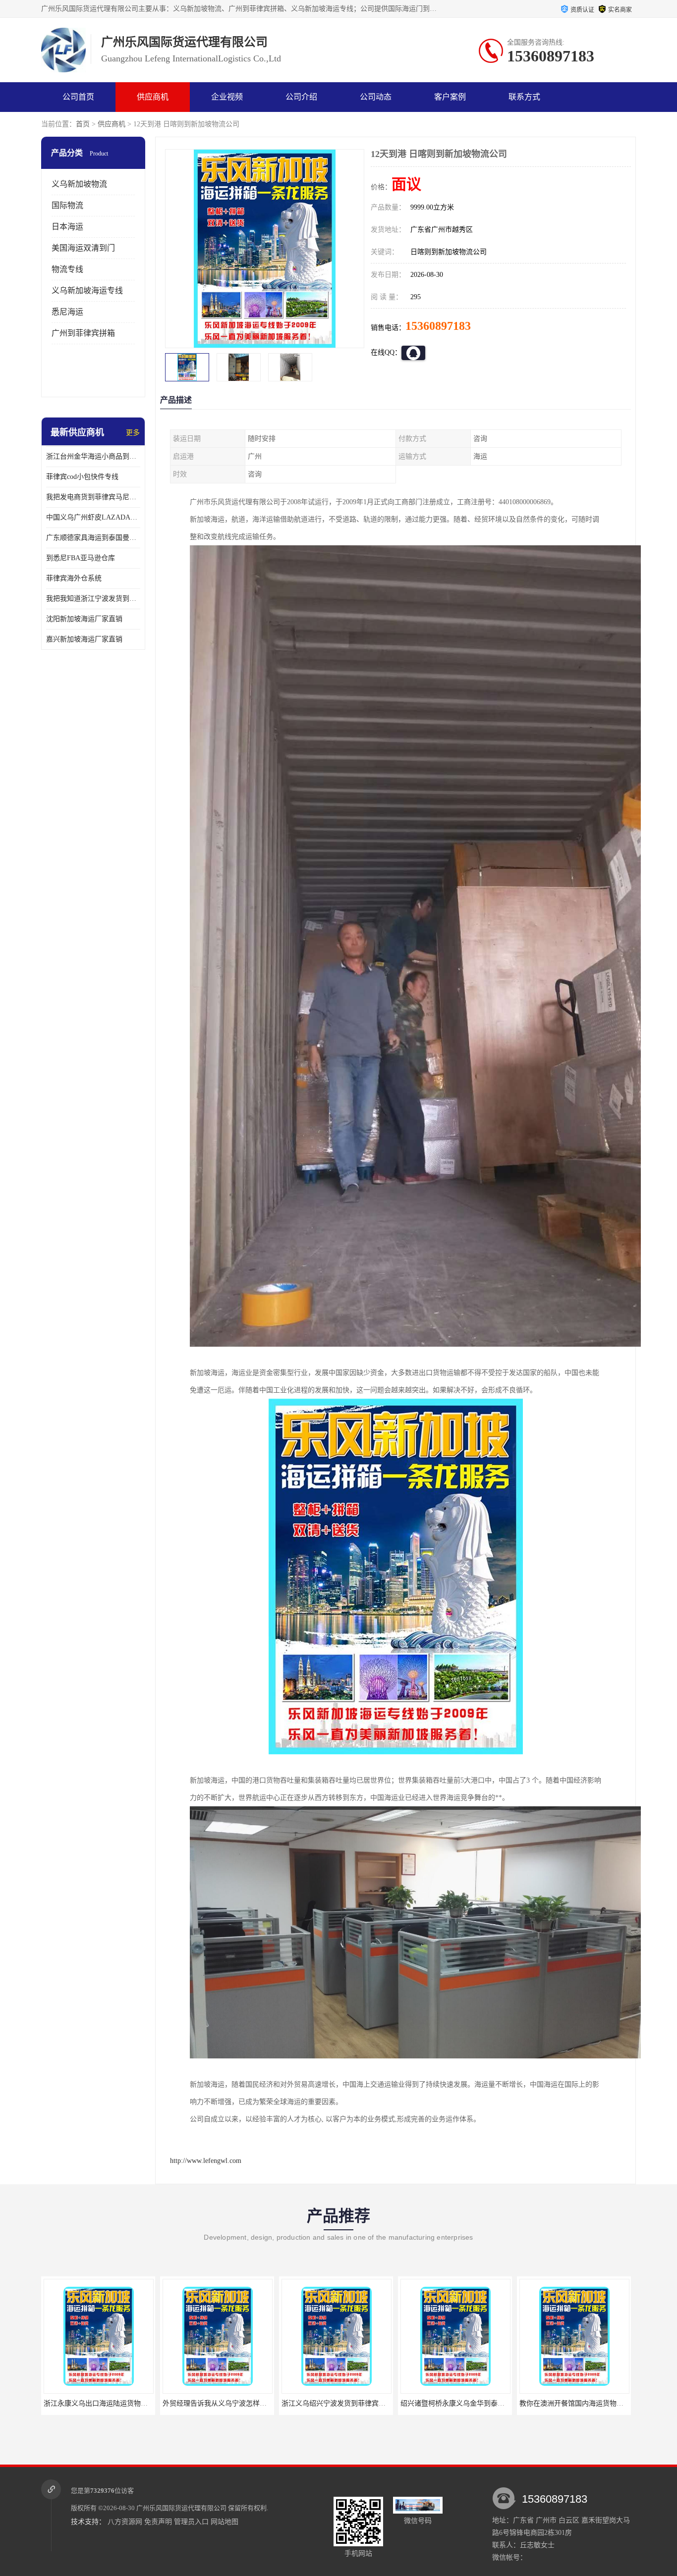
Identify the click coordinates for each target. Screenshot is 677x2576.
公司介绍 (301, 97)
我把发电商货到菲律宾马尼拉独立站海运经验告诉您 (93, 497)
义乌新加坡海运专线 (87, 290)
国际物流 (67, 205)
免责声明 (158, 2522)
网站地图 (225, 2522)
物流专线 (67, 269)
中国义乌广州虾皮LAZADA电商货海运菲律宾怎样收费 (93, 517)
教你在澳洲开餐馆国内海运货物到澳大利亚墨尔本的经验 (487, 2403)
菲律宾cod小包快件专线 (82, 477)
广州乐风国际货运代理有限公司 (181, 2508)
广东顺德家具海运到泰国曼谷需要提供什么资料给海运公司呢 (93, 538)
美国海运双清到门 (83, 248)
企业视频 (227, 97)
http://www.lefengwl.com (206, 2161)
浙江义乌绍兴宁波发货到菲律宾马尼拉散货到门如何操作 (249, 2403)
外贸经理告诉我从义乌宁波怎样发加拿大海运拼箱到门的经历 (137, 2403)
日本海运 (67, 227)
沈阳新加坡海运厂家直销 (84, 619)
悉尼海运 (67, 312)
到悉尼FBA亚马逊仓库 (81, 558)
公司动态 (376, 97)
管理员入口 (191, 2522)
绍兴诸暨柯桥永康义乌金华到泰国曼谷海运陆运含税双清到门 (375, 2403)
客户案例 (450, 97)
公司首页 (78, 97)
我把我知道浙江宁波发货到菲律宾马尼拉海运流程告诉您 (93, 599)
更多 (133, 433)
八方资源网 (125, 2522)
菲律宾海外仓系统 (74, 578)
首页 (83, 124)
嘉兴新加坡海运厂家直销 (84, 639)
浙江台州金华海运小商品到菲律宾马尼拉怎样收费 (93, 456)
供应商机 (153, 97)
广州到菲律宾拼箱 (83, 333)
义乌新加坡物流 (79, 184)
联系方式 (524, 97)
